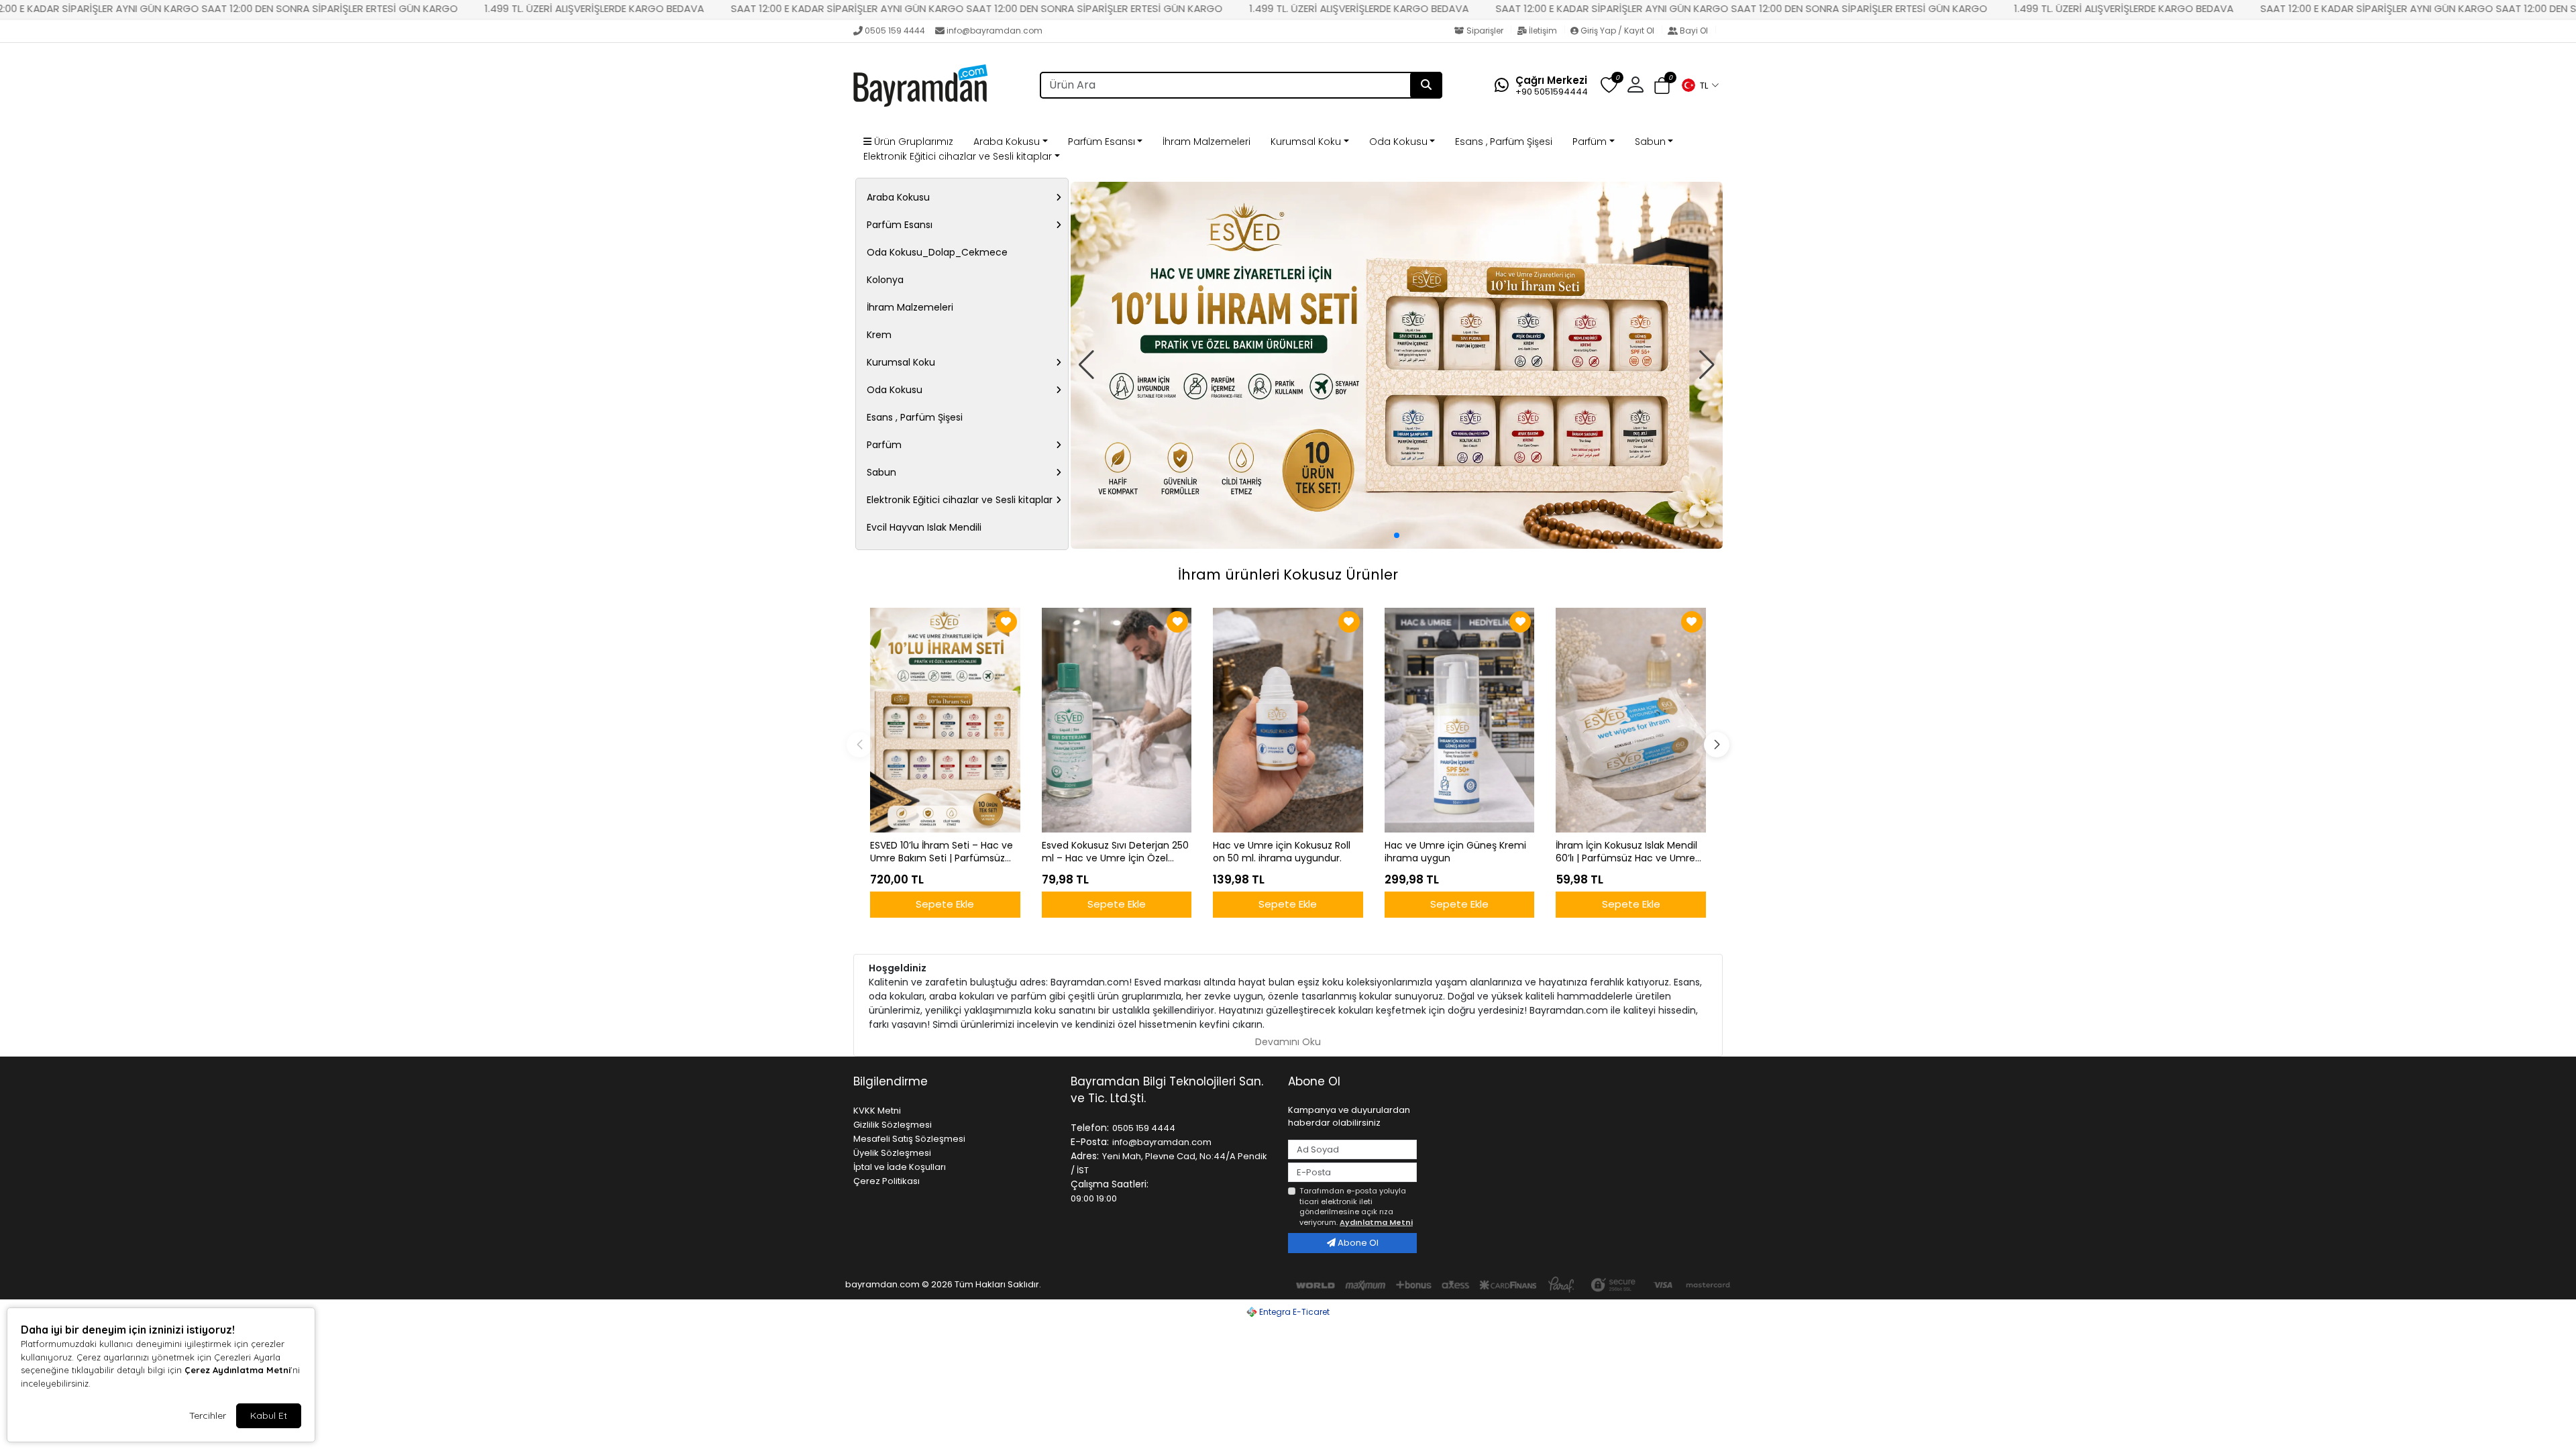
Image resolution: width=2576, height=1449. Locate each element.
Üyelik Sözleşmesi (892, 1153)
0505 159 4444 (895, 31)
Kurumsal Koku (1306, 142)
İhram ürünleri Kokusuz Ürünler (1288, 575)
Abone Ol (1357, 1243)
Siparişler (1485, 31)
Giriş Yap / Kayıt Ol (1617, 31)
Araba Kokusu (1007, 142)
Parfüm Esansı (1102, 142)
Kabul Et (269, 1415)
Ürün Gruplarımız (912, 142)
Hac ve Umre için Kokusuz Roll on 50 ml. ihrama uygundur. (1282, 852)
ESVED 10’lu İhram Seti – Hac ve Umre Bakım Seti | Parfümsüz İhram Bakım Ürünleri (942, 852)
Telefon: (1090, 1128)
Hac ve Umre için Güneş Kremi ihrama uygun (1455, 852)
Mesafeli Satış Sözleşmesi (909, 1139)
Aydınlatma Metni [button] (1376, 1222)
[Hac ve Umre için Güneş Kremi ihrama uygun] (1460, 720)
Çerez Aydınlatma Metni (237, 1370)
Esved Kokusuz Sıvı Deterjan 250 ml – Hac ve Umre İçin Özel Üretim (1115, 852)
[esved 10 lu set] (1397, 365)
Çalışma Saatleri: (1110, 1184)
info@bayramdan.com (995, 31)
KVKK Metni (877, 1111)
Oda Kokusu (1398, 142)
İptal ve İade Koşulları (900, 1167)
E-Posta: (1090, 1142)
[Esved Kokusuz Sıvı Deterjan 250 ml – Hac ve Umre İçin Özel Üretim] (1117, 720)
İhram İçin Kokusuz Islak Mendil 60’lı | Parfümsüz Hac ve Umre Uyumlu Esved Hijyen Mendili (1626, 852)
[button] (1700, 85)
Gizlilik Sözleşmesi (893, 1125)
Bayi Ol (1694, 31)
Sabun (1650, 142)
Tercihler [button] (208, 1415)
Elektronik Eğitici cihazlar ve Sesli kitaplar (958, 156)
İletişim (1543, 31)
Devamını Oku (1288, 1042)
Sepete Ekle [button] (945, 904)
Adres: (1085, 1156)
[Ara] (1426, 85)
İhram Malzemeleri (1206, 142)
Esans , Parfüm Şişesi (1504, 142)
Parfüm (1590, 142)
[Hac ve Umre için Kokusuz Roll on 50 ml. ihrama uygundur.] (1288, 720)
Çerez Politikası (887, 1181)
